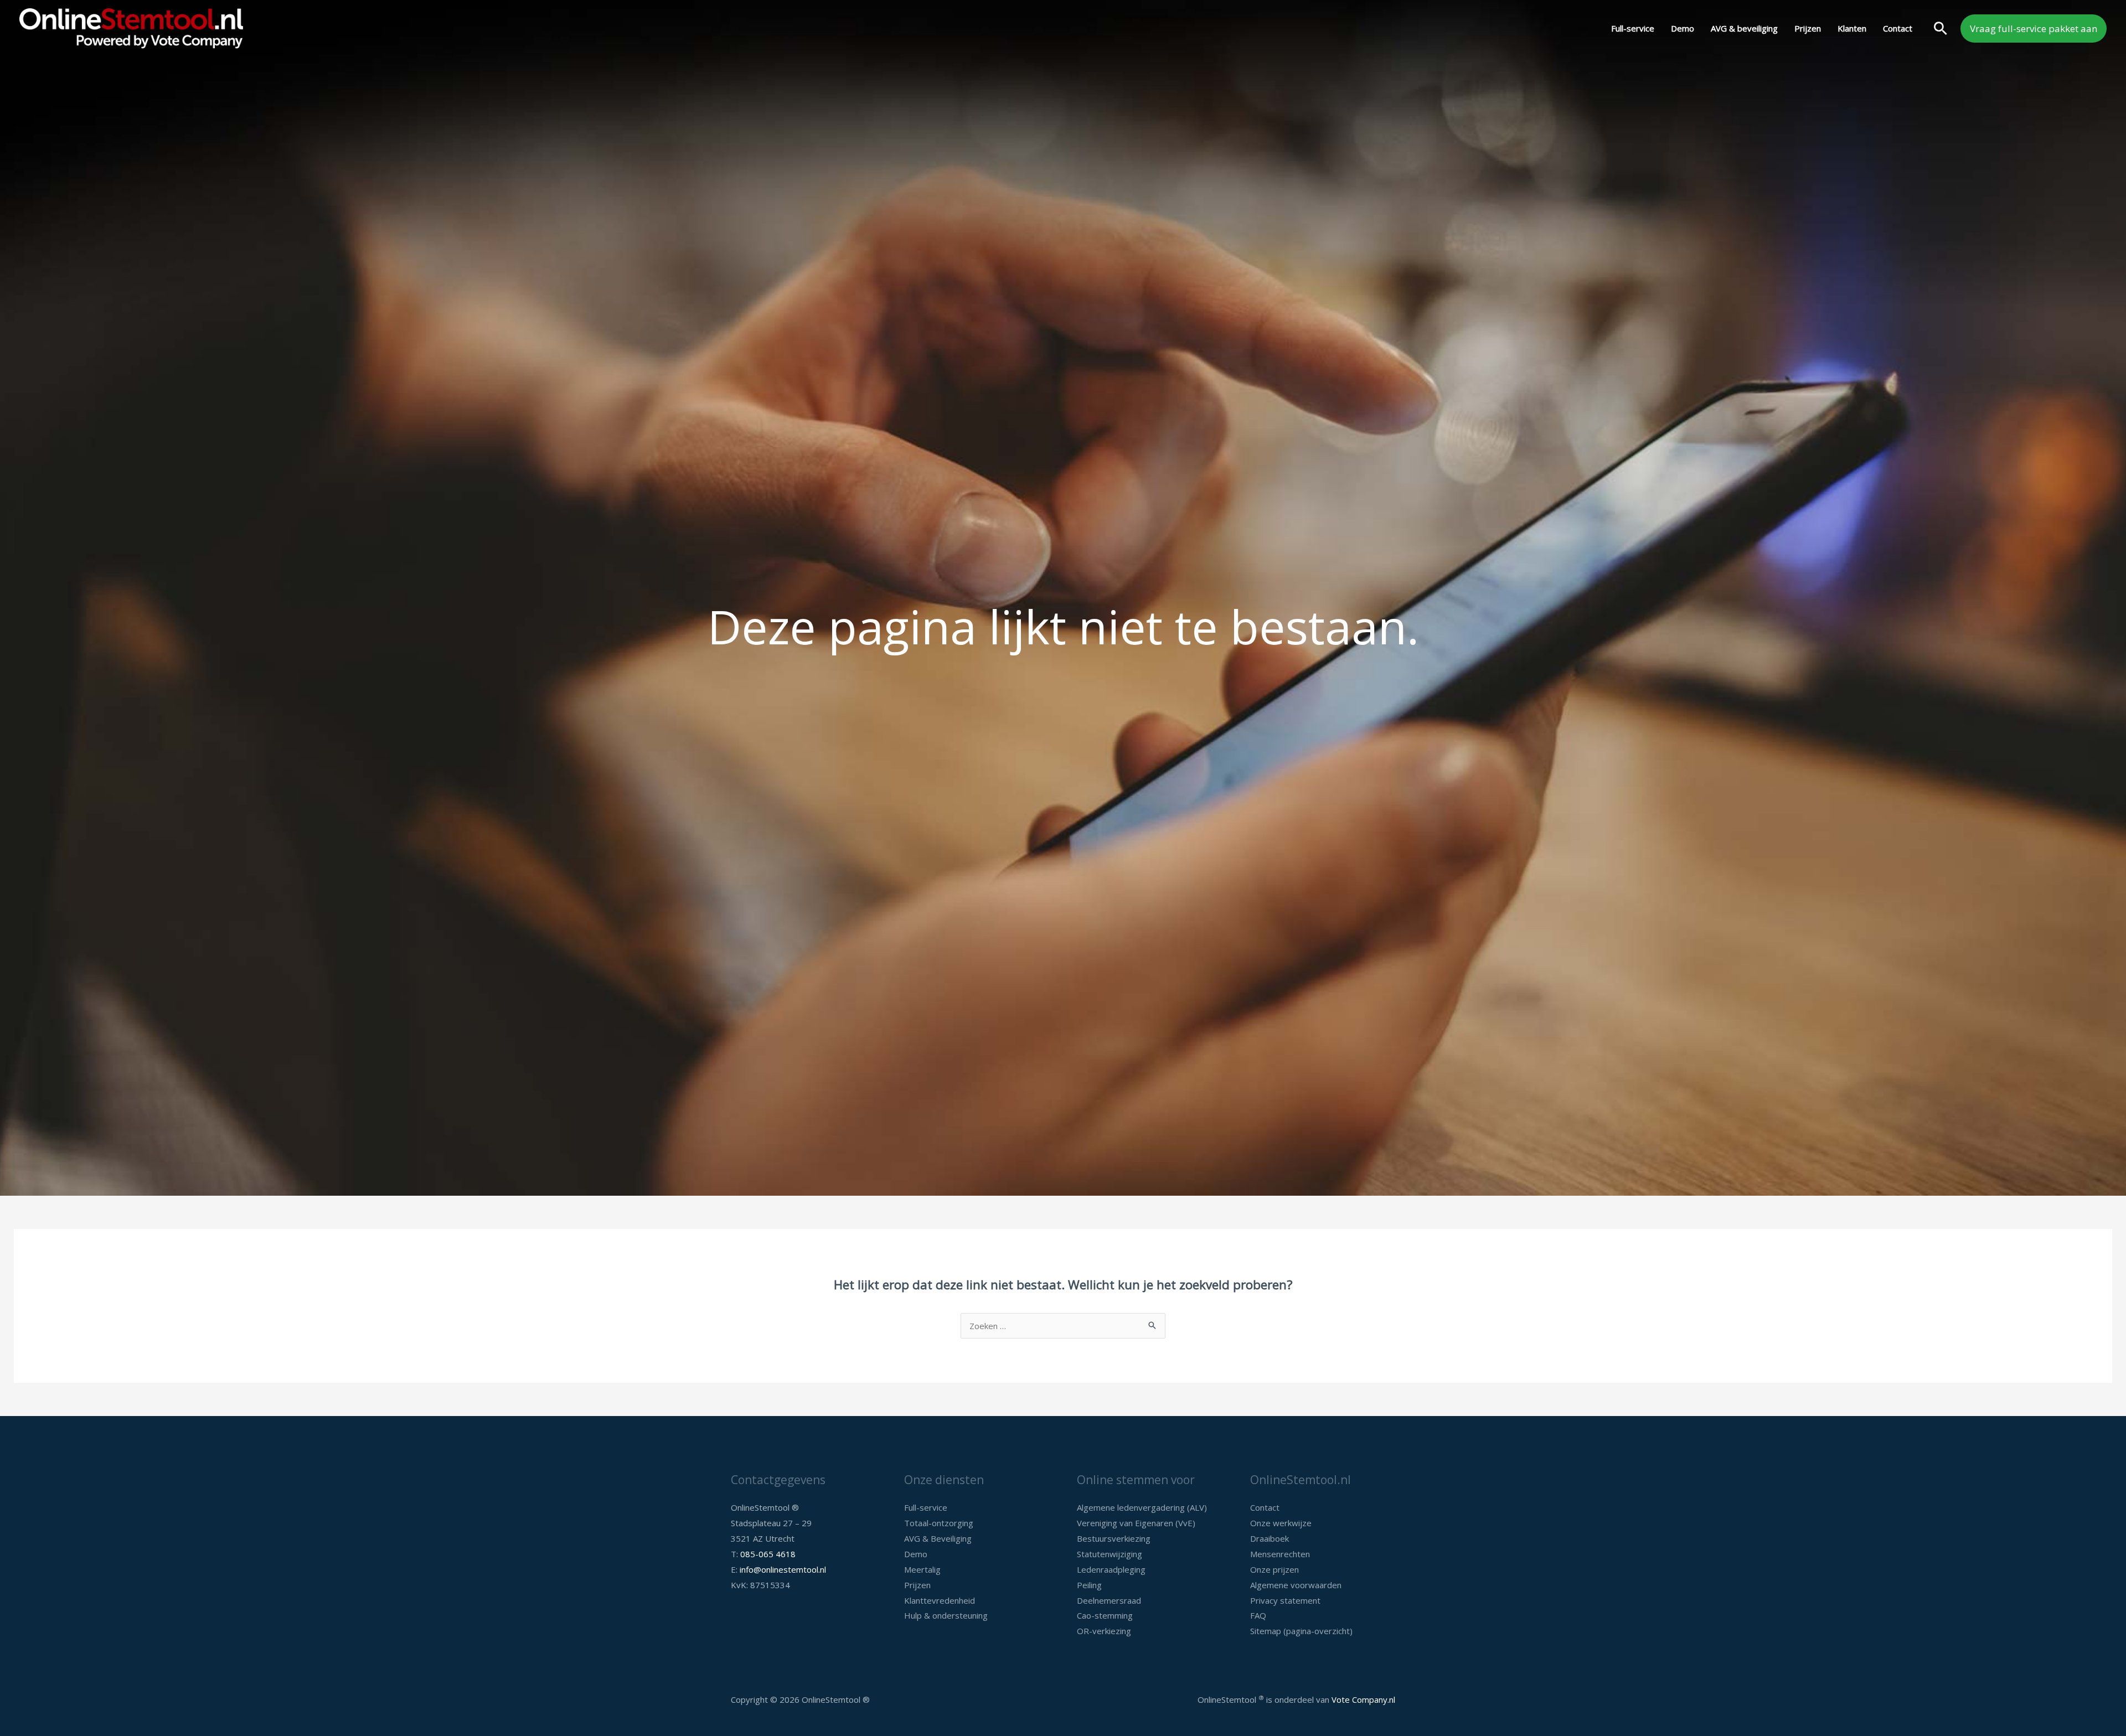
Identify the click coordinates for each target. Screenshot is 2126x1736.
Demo (1683, 28)
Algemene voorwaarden (1296, 1585)
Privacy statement (1285, 1600)
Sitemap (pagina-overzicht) (1301, 1631)
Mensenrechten (1280, 1554)
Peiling (1089, 1585)
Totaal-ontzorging (939, 1523)
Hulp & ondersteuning (946, 1615)
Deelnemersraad (1109, 1600)
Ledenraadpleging (1111, 1569)
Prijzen (1808, 28)
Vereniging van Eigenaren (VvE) (1136, 1523)
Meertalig (922, 1569)
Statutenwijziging (1110, 1554)
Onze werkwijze (1281, 1523)
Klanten (1852, 28)
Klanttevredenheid (940, 1600)
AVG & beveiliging (1744, 28)
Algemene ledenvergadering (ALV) (1142, 1507)
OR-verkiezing (1104, 1631)
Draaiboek (1270, 1538)
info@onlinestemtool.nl (783, 1569)
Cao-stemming (1105, 1615)
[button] (1941, 28)
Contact (1898, 28)
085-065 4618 (768, 1554)
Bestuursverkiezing (1114, 1538)
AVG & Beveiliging (938, 1538)
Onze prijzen (1274, 1569)
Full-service (1633, 28)
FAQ (1258, 1615)
